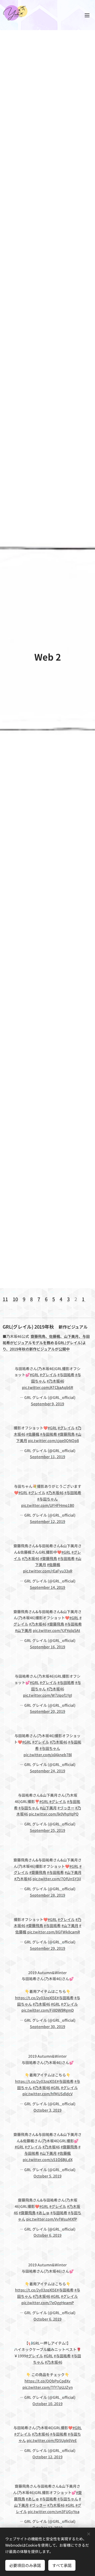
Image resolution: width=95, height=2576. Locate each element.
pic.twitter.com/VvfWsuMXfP (52, 2219)
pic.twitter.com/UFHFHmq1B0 (48, 1505)
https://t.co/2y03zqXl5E (36, 1998)
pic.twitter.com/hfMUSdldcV (47, 2094)
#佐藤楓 (33, 1434)
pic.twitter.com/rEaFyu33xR (48, 1571)
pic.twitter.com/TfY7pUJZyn (48, 2387)
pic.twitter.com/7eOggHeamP (48, 2303)
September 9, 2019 (47, 1404)
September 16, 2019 (47, 1647)
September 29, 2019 (47, 1948)
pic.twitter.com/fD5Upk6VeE (52, 2440)
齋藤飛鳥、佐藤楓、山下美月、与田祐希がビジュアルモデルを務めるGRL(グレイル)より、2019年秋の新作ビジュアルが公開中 (46, 1343)
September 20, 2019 (47, 1711)
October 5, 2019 (47, 2176)
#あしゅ (43, 2213)
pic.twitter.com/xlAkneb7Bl (48, 1755)
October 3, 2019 (47, 2110)
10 (15, 1299)
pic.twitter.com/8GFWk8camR (54, 1932)
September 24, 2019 (47, 1771)
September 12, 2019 (47, 1521)
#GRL (34, 1375)
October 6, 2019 (47, 2235)
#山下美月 (23, 1630)
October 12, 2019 (47, 2457)
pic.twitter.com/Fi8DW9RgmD (48, 2010)
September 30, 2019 (47, 2026)
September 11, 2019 (47, 1457)
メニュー (87, 15)
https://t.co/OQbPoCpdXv (47, 2381)
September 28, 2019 (47, 1895)
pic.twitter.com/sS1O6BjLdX (48, 2159)
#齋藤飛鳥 (66, 1434)
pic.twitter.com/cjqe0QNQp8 (53, 1440)
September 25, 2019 (47, 1830)
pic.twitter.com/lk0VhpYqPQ (54, 1814)
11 (5, 1299)
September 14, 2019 (47, 1587)
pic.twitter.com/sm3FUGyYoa (54, 2511)
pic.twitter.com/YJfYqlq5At (56, 1630)
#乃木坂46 (55, 1381)
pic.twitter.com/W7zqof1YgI (47, 1695)
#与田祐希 (66, 1375)
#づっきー (66, 1808)
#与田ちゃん (47, 1499)
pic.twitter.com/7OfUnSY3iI (57, 1879)
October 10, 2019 (47, 2404)
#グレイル (48, 1375)
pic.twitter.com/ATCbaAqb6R (47, 1387)
